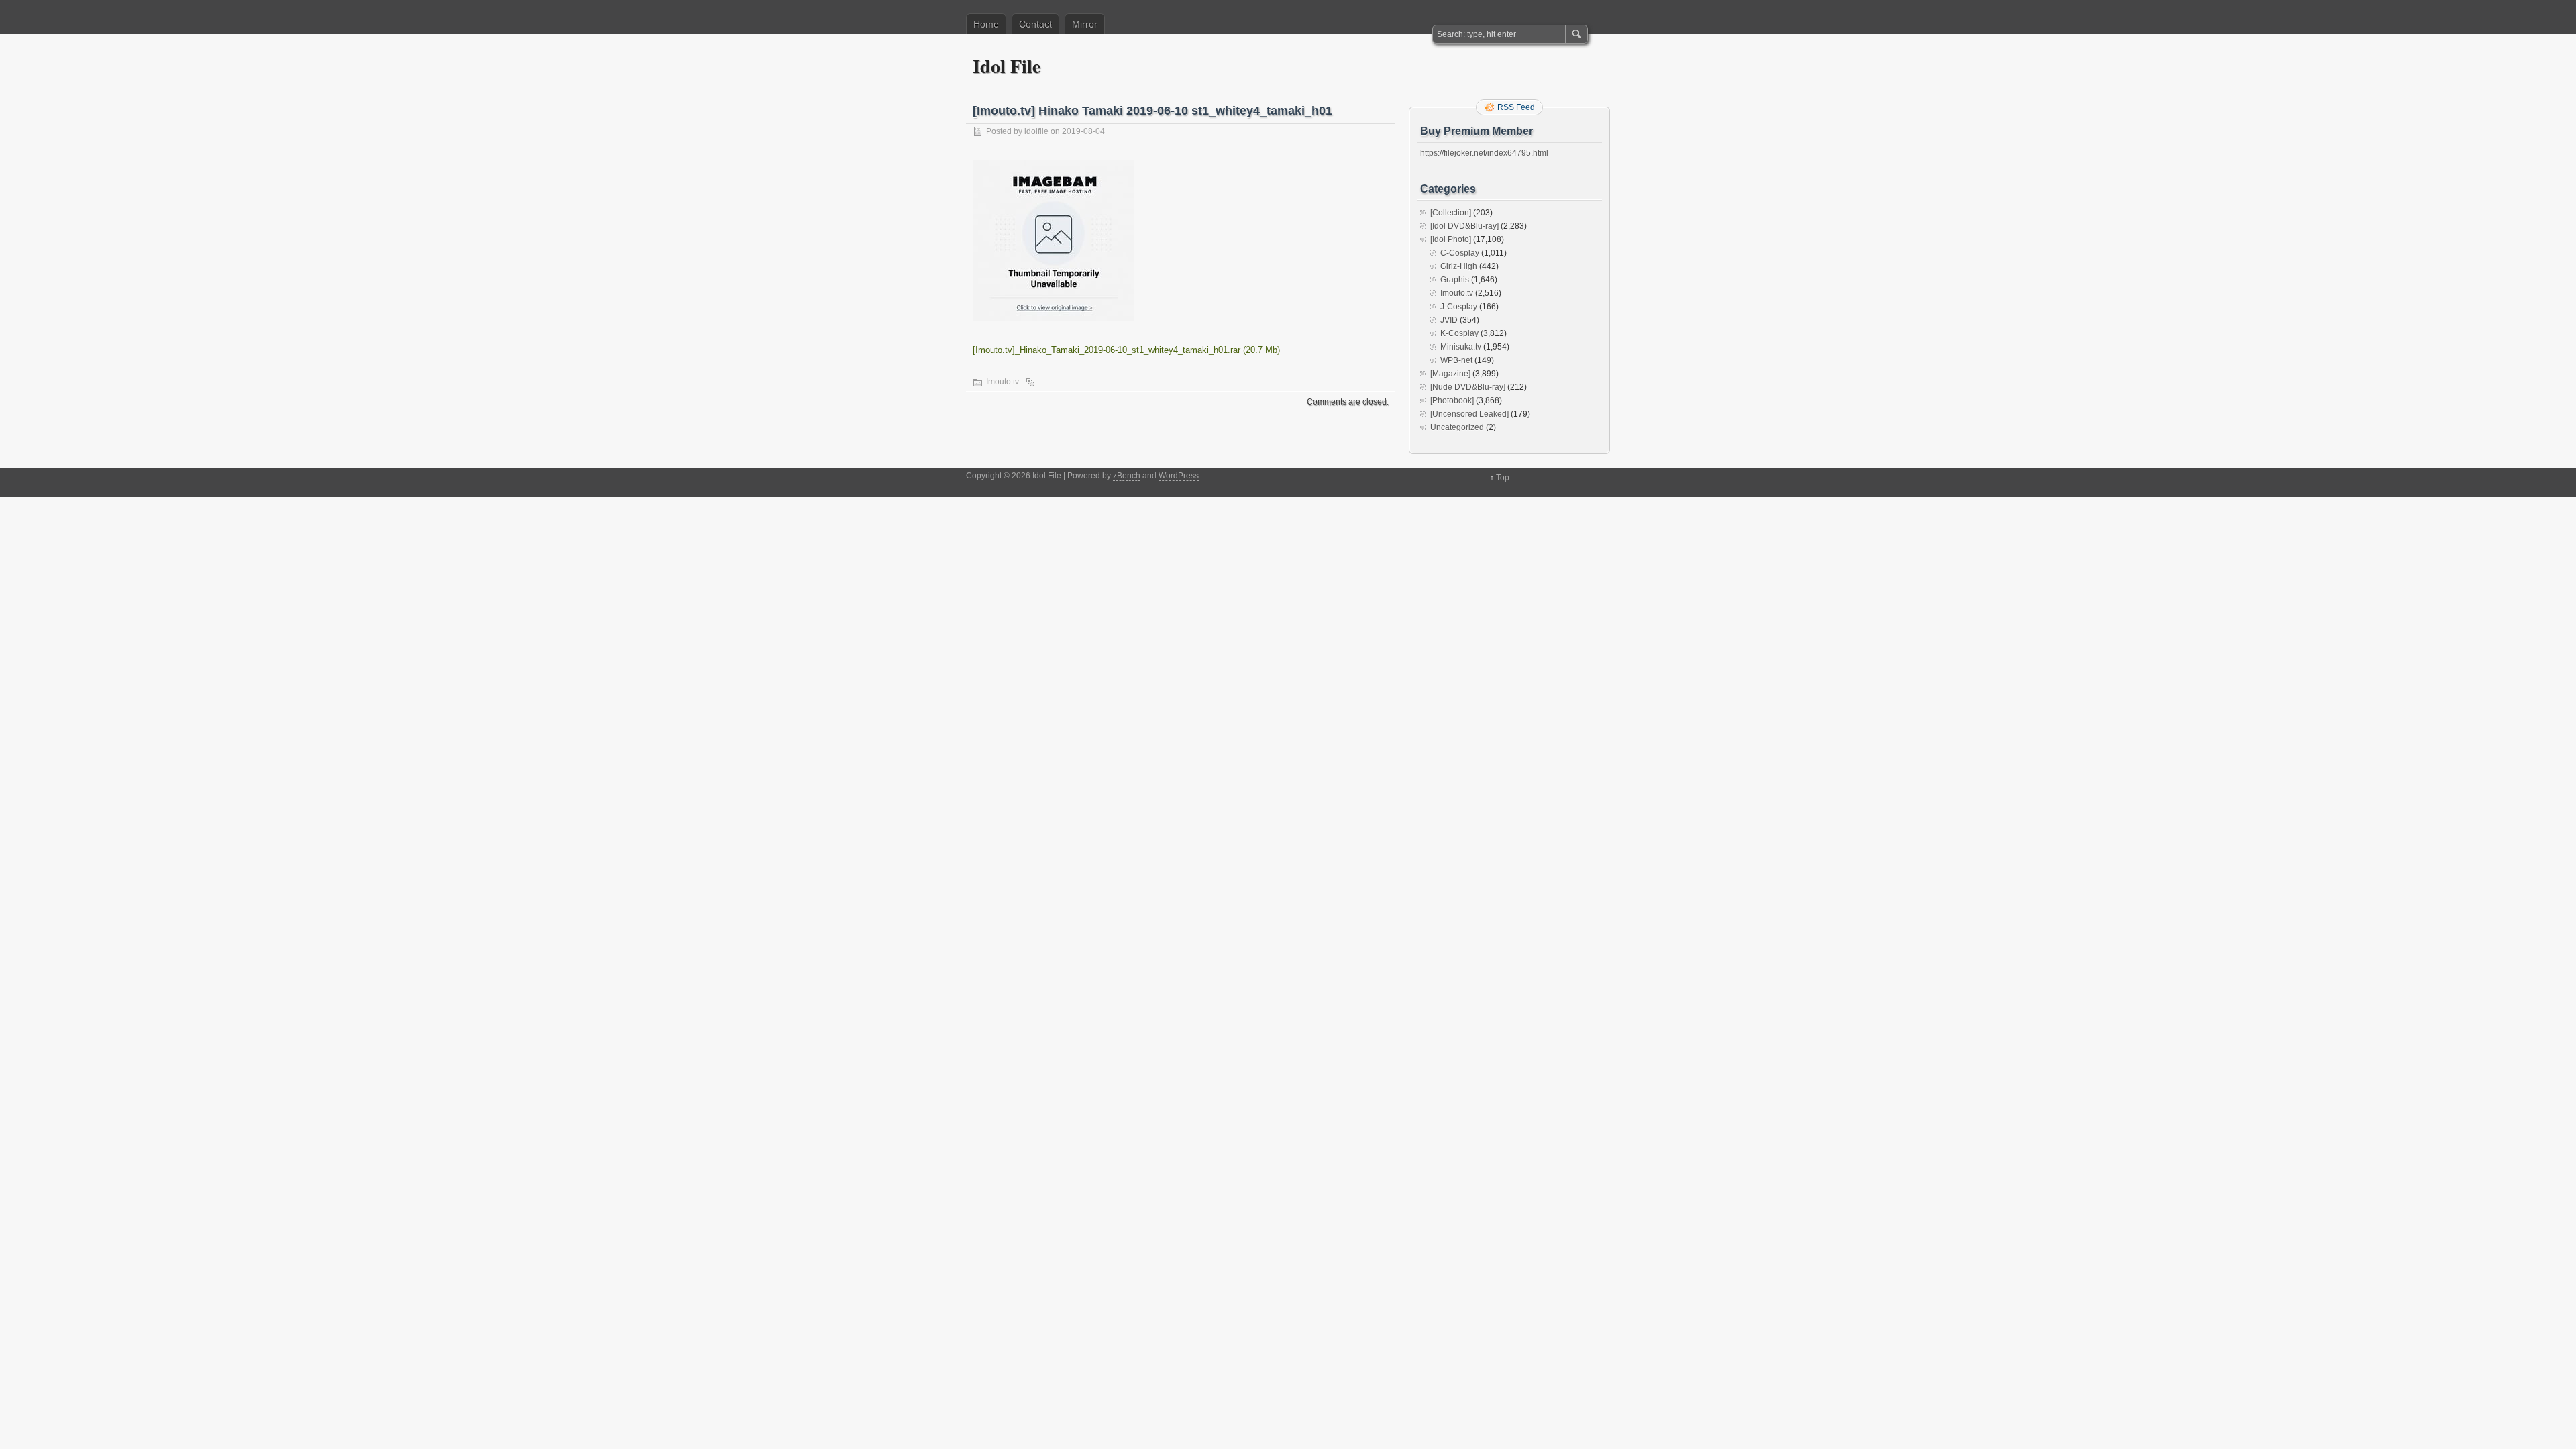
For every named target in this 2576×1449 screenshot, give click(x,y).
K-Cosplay (1459, 333)
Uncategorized (1457, 427)
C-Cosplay (1460, 253)
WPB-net (1456, 360)
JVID (1449, 320)
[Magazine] (1450, 374)
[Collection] (1451, 213)
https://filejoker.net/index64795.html (1484, 153)
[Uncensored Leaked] (1469, 414)
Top (1503, 478)
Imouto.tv (1003, 382)
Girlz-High (1459, 266)
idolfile (1036, 131)
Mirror (1085, 24)
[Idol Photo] (1451, 239)
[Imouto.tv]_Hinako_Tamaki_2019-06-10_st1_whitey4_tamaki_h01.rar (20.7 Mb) (1126, 350)
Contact (1035, 24)
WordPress (1179, 476)
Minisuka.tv (1461, 347)
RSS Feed (1516, 107)
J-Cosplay (1459, 307)
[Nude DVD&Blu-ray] (1468, 387)
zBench (1127, 476)
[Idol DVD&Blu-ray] (1464, 226)
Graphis (1455, 280)
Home (986, 24)
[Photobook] (1452, 400)
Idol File (1007, 66)
